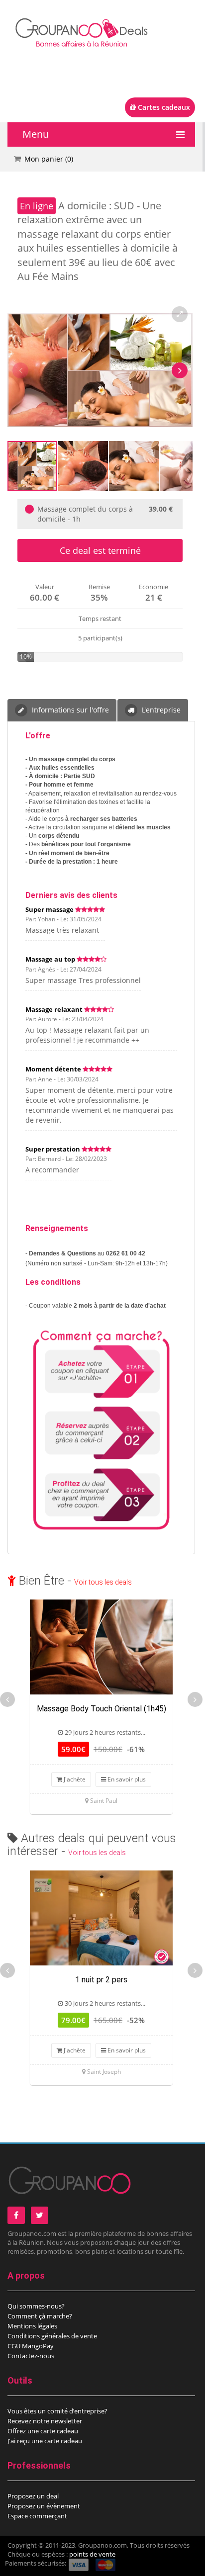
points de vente (92, 2554)
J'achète (74, 1779)
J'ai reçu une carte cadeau (45, 2441)
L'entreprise (160, 710)
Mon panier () (49, 159)
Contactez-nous (31, 2356)
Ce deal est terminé (100, 550)
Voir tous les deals (103, 1582)
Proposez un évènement (44, 2506)
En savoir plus (126, 1779)
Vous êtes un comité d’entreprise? (57, 2411)
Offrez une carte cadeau (43, 2431)
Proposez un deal (33, 2496)
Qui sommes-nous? (36, 2306)
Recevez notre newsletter (45, 2421)
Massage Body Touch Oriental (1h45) (102, 1709)
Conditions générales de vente (52, 2336)
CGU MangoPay (31, 2346)
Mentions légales (32, 2326)
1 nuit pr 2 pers (101, 1980)
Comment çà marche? (40, 2316)
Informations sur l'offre (69, 710)
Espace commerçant (37, 2516)
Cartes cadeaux (163, 107)
